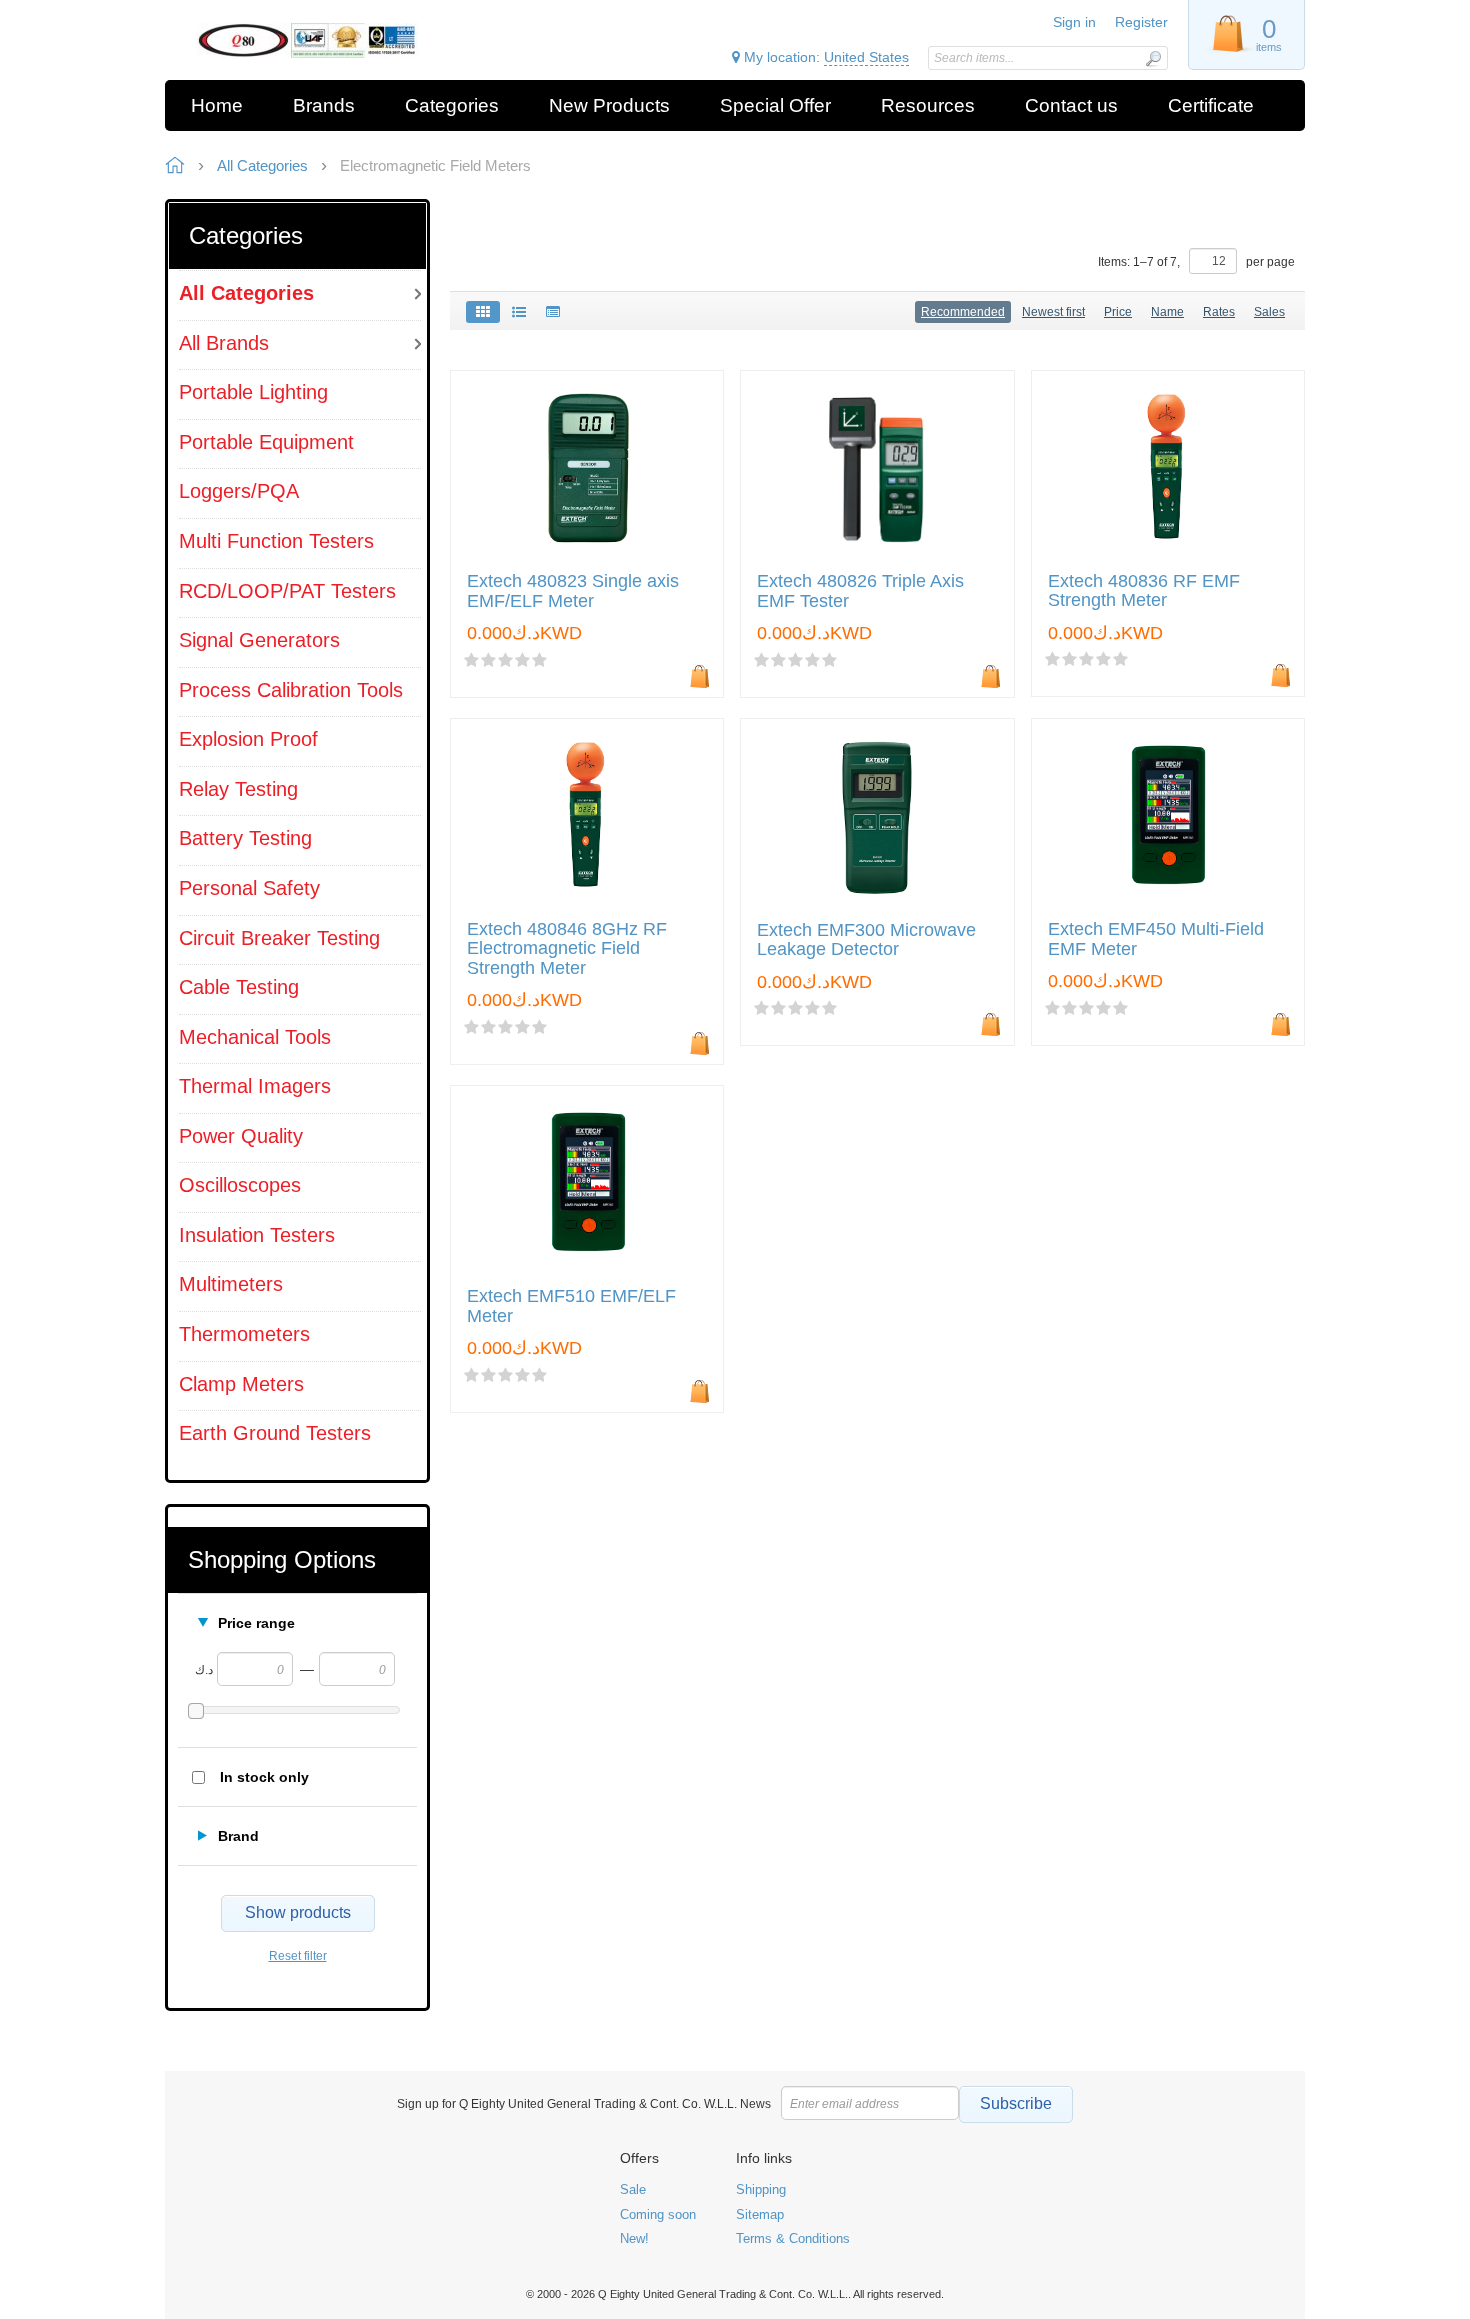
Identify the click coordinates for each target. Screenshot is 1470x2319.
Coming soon (658, 2214)
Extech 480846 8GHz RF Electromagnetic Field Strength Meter (567, 949)
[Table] (553, 312)
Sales (1269, 312)
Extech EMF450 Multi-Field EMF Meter (1156, 939)
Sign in (1074, 22)
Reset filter (298, 1956)
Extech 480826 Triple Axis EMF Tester (860, 591)
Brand (238, 1836)
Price (1118, 312)
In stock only (264, 1777)
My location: (824, 57)
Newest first (1053, 312)
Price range (256, 1623)
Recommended (963, 312)
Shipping (761, 2189)
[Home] (307, 40)
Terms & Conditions (793, 2238)
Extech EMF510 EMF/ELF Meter (571, 1306)
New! (634, 2238)
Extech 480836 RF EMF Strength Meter (1144, 591)
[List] (519, 312)
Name (1167, 312)
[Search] (1153, 58)
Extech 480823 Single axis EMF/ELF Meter (573, 591)
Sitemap (760, 2214)
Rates (1219, 312)
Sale (633, 2189)
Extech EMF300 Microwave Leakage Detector (866, 940)
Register (1141, 22)
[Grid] (483, 312)
